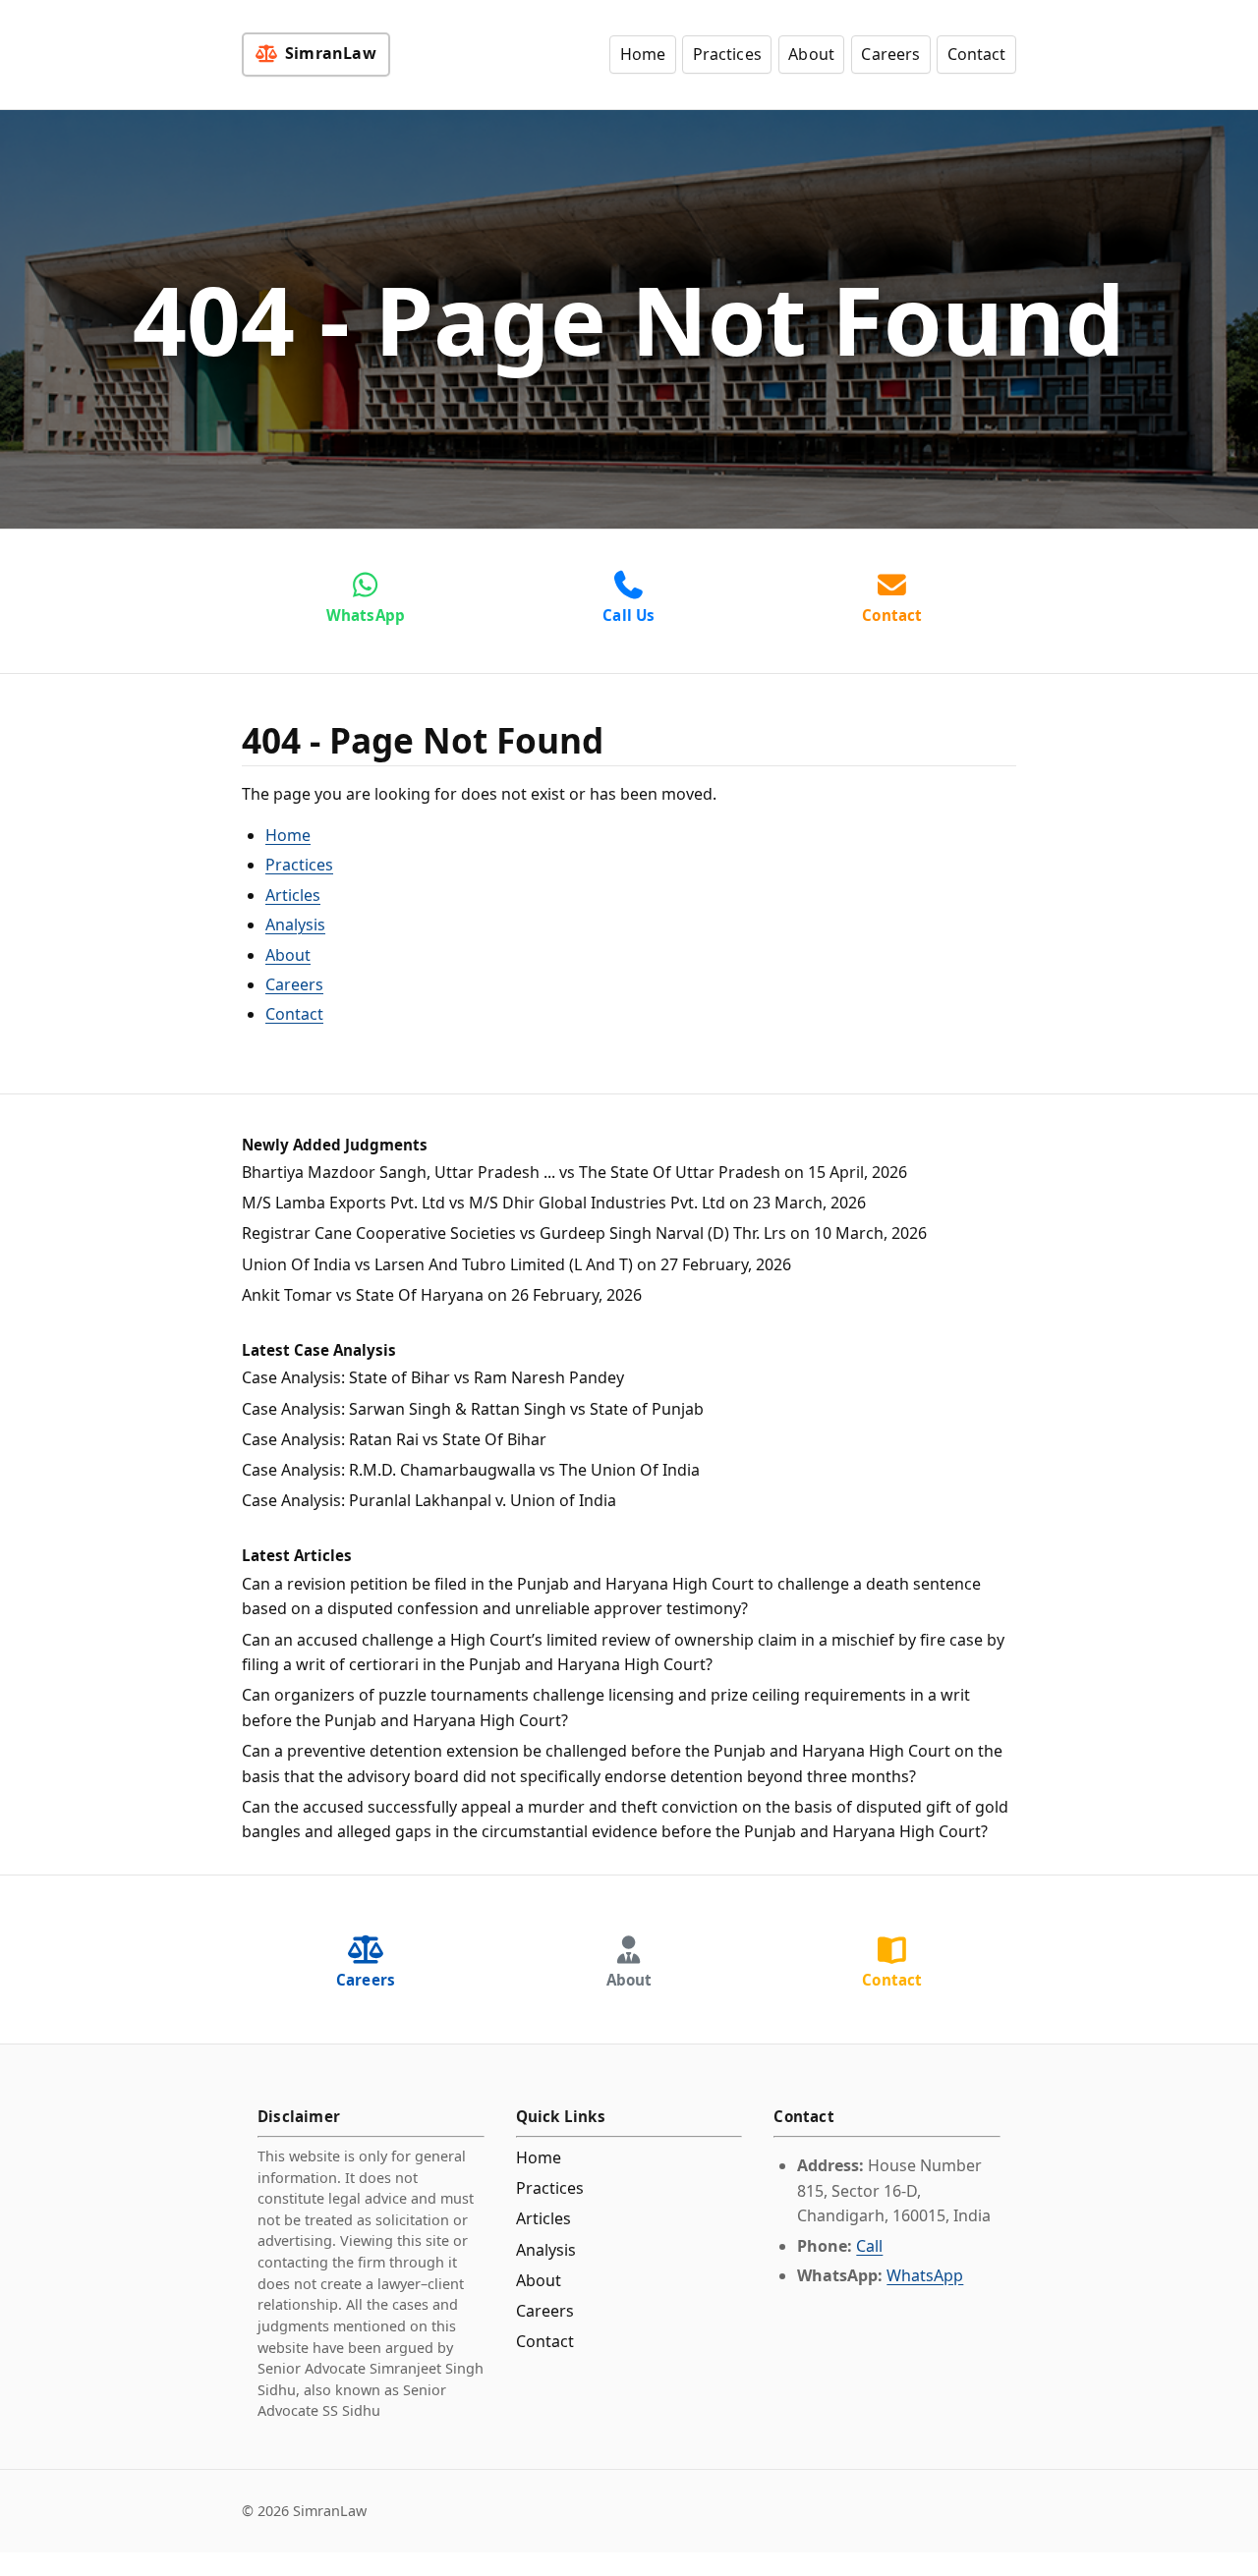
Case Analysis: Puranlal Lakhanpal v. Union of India (429, 1500)
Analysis (295, 924)
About (811, 54)
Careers (890, 54)
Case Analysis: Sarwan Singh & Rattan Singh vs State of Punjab (473, 1409)
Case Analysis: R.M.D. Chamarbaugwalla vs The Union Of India (471, 1470)
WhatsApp (925, 2275)
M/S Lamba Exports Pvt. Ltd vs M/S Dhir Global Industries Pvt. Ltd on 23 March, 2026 (554, 1203)
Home (643, 54)
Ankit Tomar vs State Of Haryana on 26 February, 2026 (442, 1295)
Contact (977, 54)
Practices (727, 54)
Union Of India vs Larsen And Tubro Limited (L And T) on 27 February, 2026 (516, 1264)
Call (869, 2246)
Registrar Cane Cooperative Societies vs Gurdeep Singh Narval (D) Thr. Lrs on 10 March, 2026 (584, 1233)
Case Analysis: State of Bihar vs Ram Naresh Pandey (433, 1377)
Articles (293, 895)
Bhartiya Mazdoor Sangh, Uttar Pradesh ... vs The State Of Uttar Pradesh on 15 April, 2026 (574, 1172)
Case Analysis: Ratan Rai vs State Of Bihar (394, 1439)
